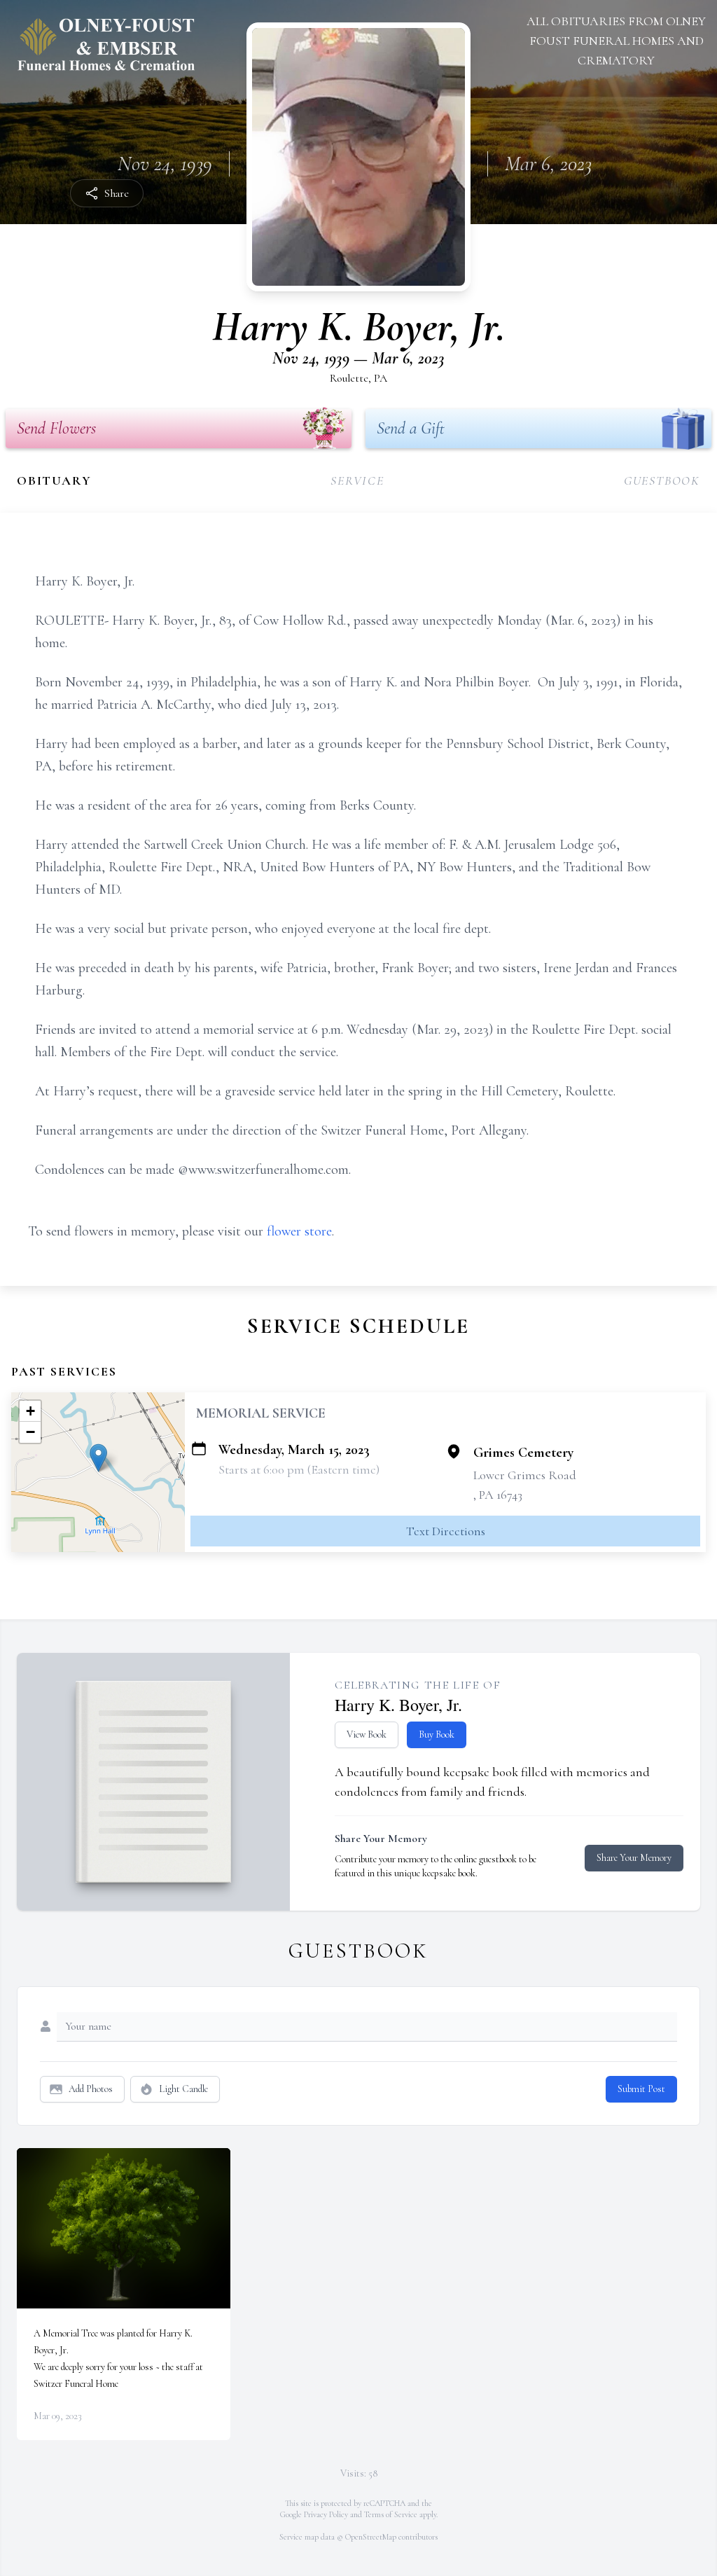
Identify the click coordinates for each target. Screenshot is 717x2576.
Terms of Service (391, 2514)
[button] (98, 1458)
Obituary (54, 480)
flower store (299, 1231)
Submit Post (641, 2089)
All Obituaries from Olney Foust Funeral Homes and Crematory (616, 41)
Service (357, 480)
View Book (367, 1734)
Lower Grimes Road (525, 1475)
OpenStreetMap (371, 2537)
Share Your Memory (634, 1858)
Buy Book (437, 1734)
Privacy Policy (326, 2514)
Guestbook (662, 480)
